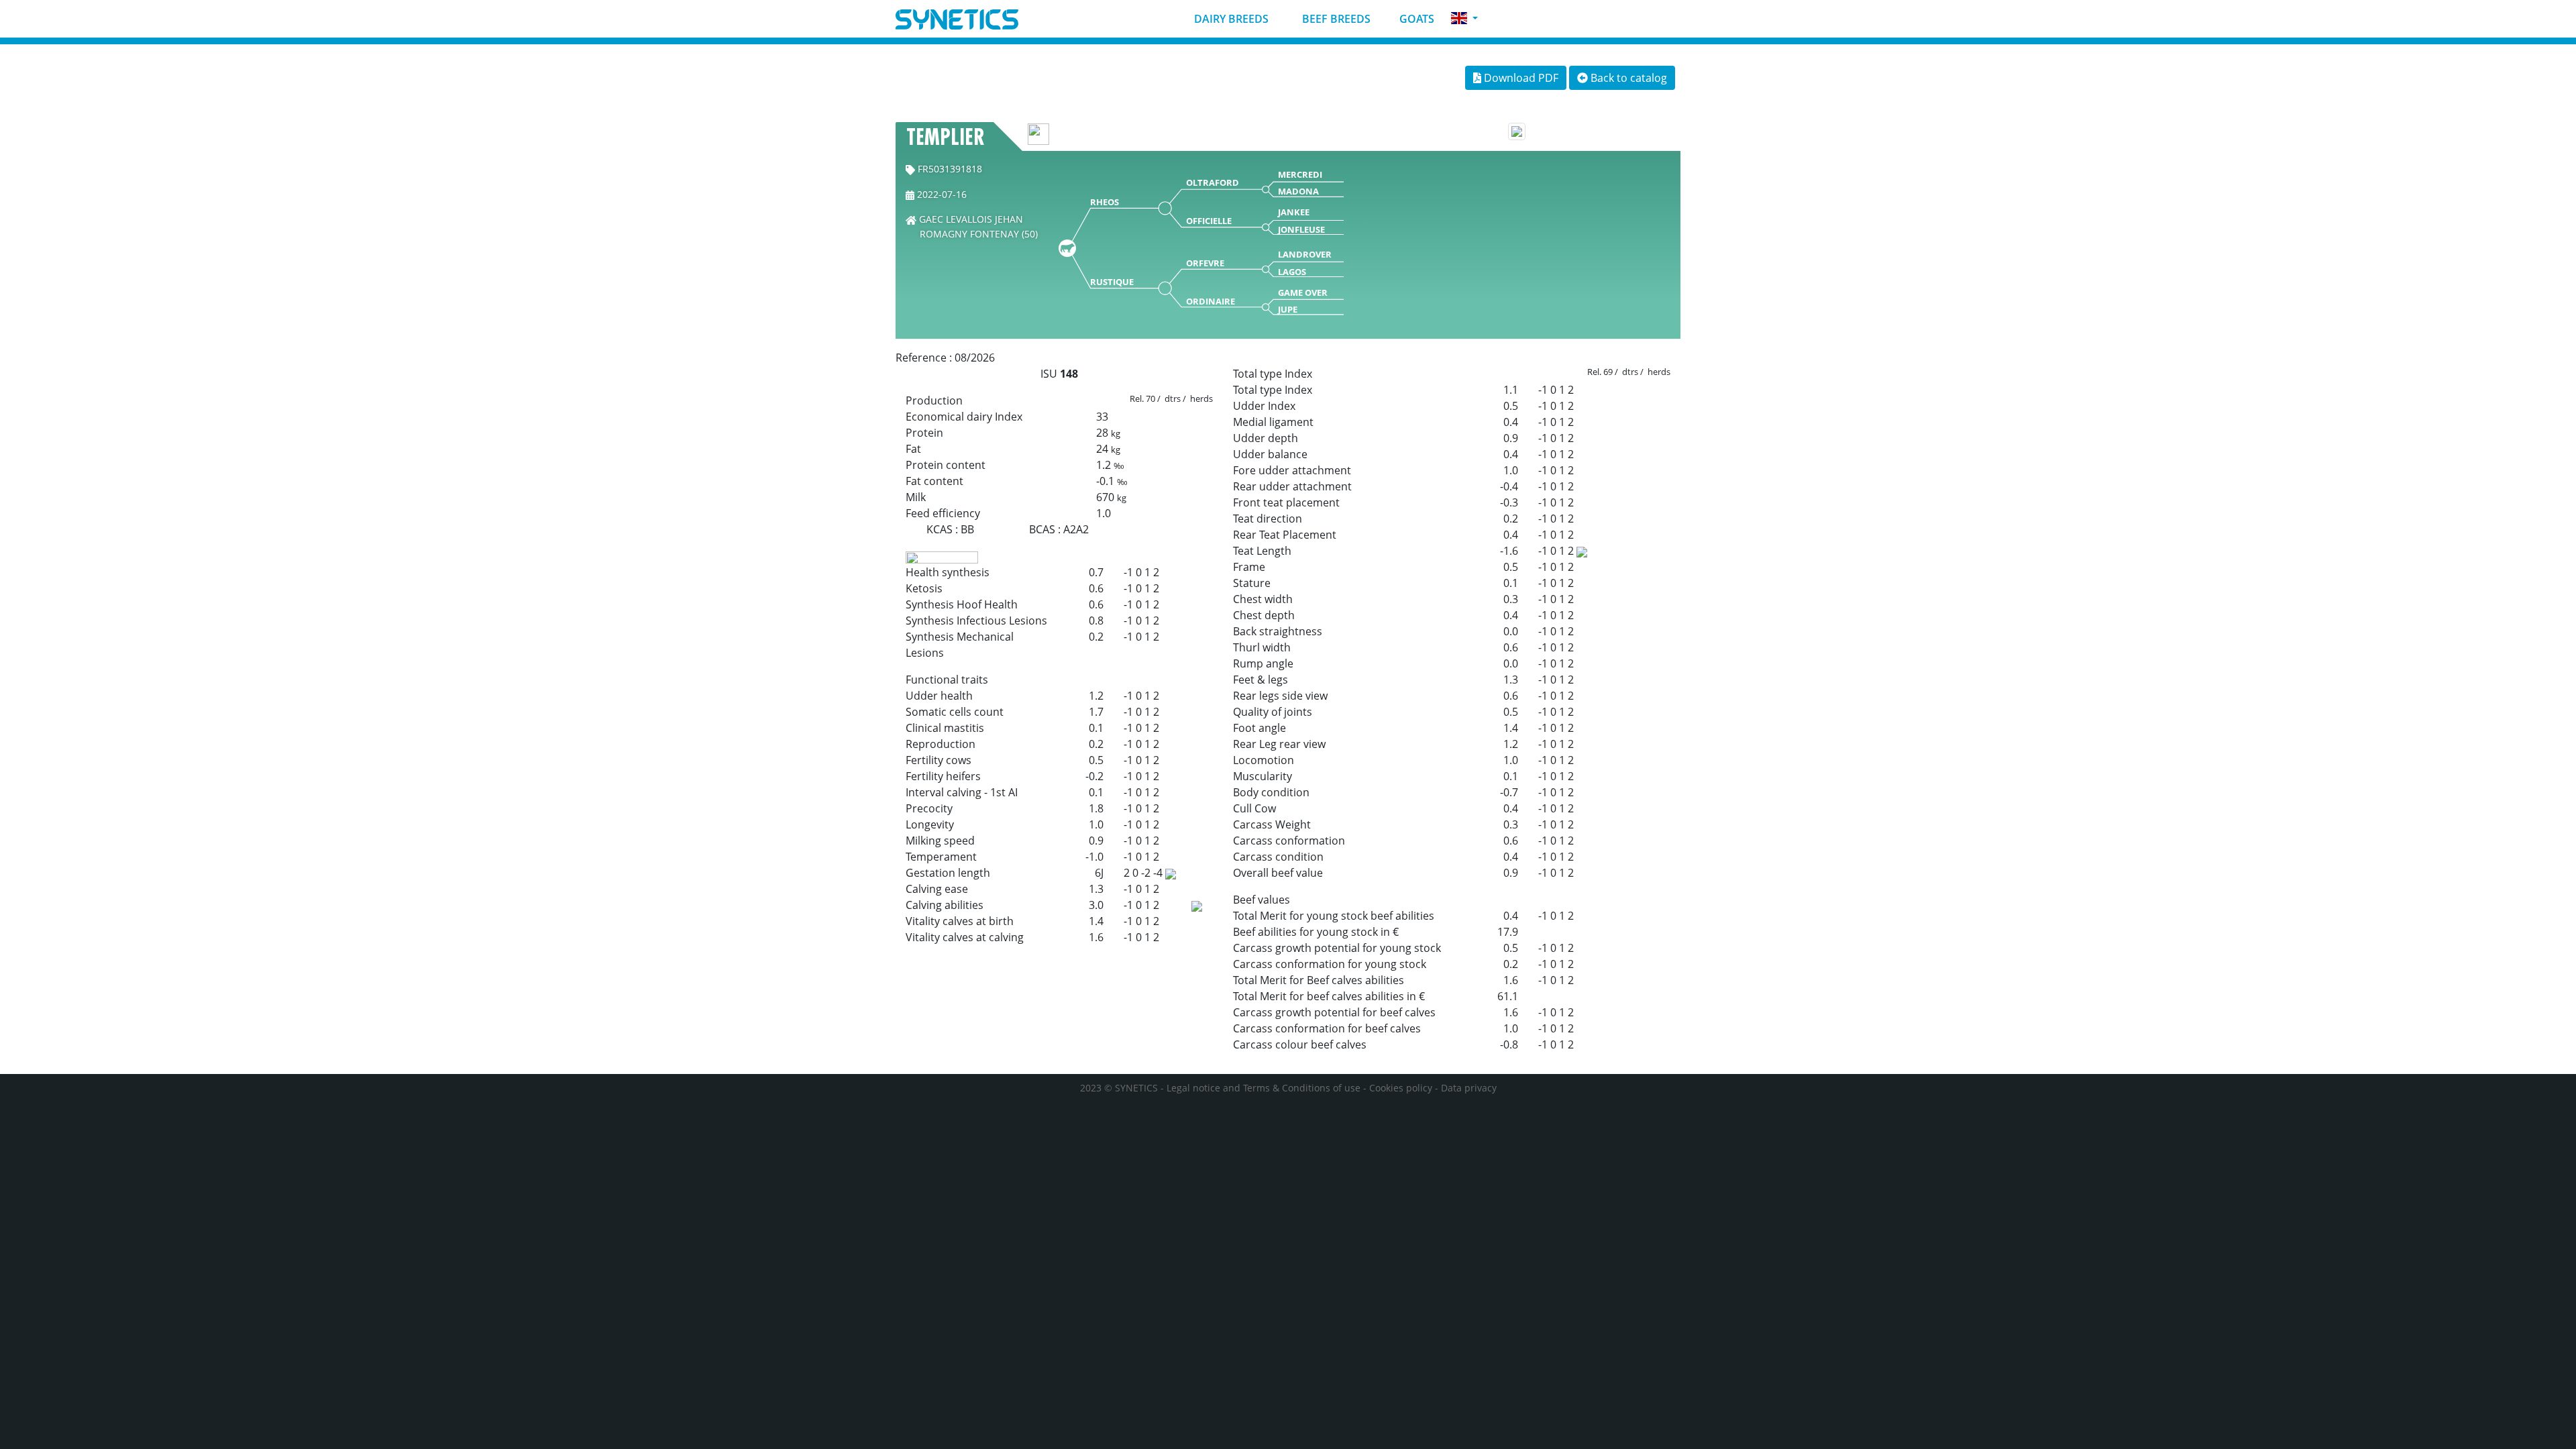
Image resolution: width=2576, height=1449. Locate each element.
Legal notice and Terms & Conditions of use (1264, 1088)
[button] (1464, 18)
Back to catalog (1627, 78)
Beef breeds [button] (1335, 19)
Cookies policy (1401, 1088)
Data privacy (1469, 1088)
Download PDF (1520, 78)
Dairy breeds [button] (1230, 19)
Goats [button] (1415, 19)
